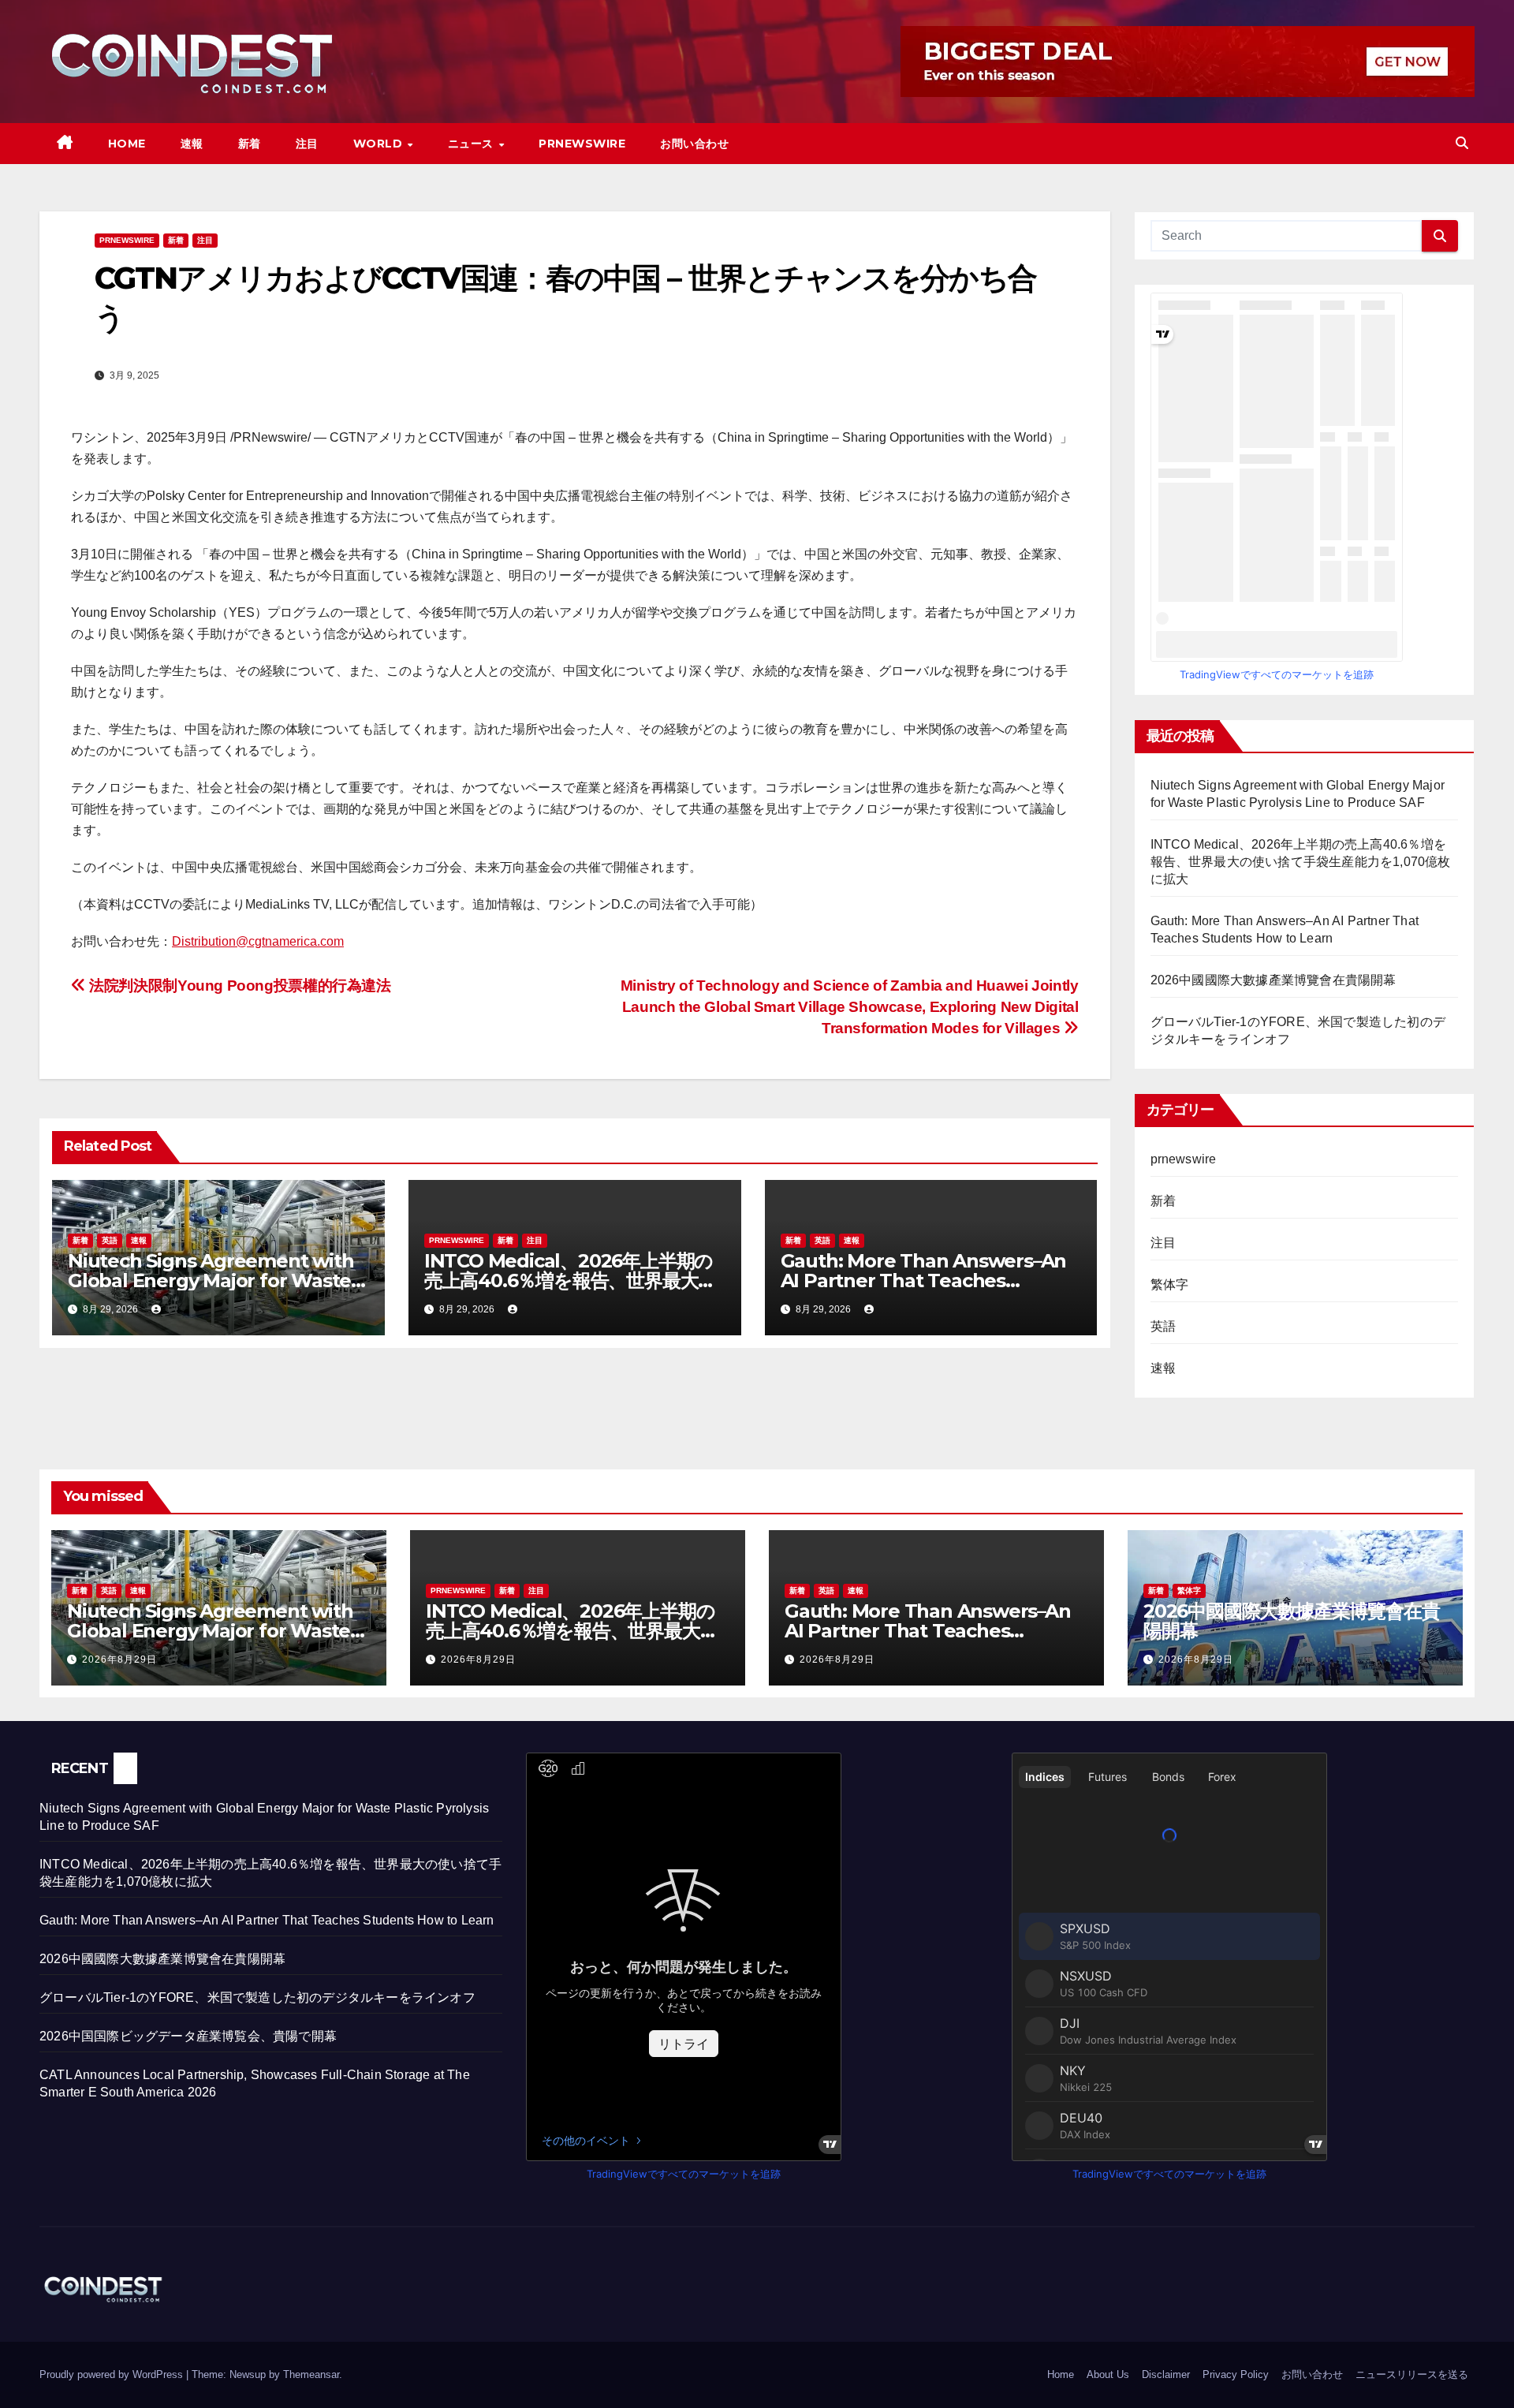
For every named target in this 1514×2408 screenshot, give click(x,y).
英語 (110, 1240)
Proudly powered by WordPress (113, 2374)
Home (127, 144)
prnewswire (127, 240)
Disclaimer (1166, 2374)
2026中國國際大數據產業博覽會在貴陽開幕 (1273, 980)
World (380, 144)
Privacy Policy (1236, 2374)
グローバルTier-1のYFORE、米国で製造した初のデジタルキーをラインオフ (257, 1997)
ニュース (473, 144)
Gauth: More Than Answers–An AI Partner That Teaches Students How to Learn (924, 1281)
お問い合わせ (694, 144)
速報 (192, 144)
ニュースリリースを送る (1412, 2374)
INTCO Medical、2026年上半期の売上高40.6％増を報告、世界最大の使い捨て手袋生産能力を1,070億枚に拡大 (1301, 862)
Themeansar (311, 2374)
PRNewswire (582, 144)
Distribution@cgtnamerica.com (258, 941)
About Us (1108, 2374)
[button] (1462, 143)
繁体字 (1170, 1284)
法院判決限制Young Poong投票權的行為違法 (239, 986)
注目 (307, 144)
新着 (250, 144)
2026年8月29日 (119, 1659)
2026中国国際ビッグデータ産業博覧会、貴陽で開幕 (188, 2036)
